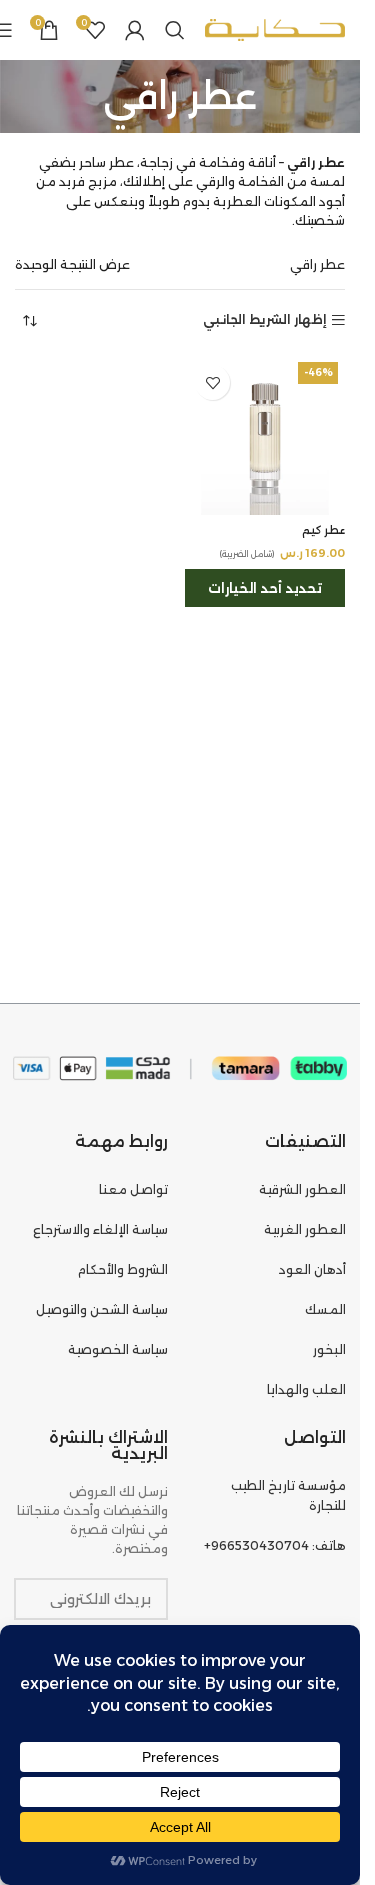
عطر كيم (323, 530)
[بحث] (175, 30)
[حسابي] (135, 30)
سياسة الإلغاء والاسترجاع (100, 1229)
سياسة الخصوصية (118, 1349)
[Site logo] (275, 28)
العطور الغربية (305, 1229)
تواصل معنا (133, 1189)
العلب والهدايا (306, 1389)
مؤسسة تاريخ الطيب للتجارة (288, 1495)
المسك (325, 1309)
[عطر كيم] (265, 435)
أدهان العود (312, 1269)
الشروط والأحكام (123, 1269)
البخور (329, 1349)
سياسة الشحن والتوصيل (102, 1309)
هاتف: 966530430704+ (275, 1545)
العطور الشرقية (302, 1189)
